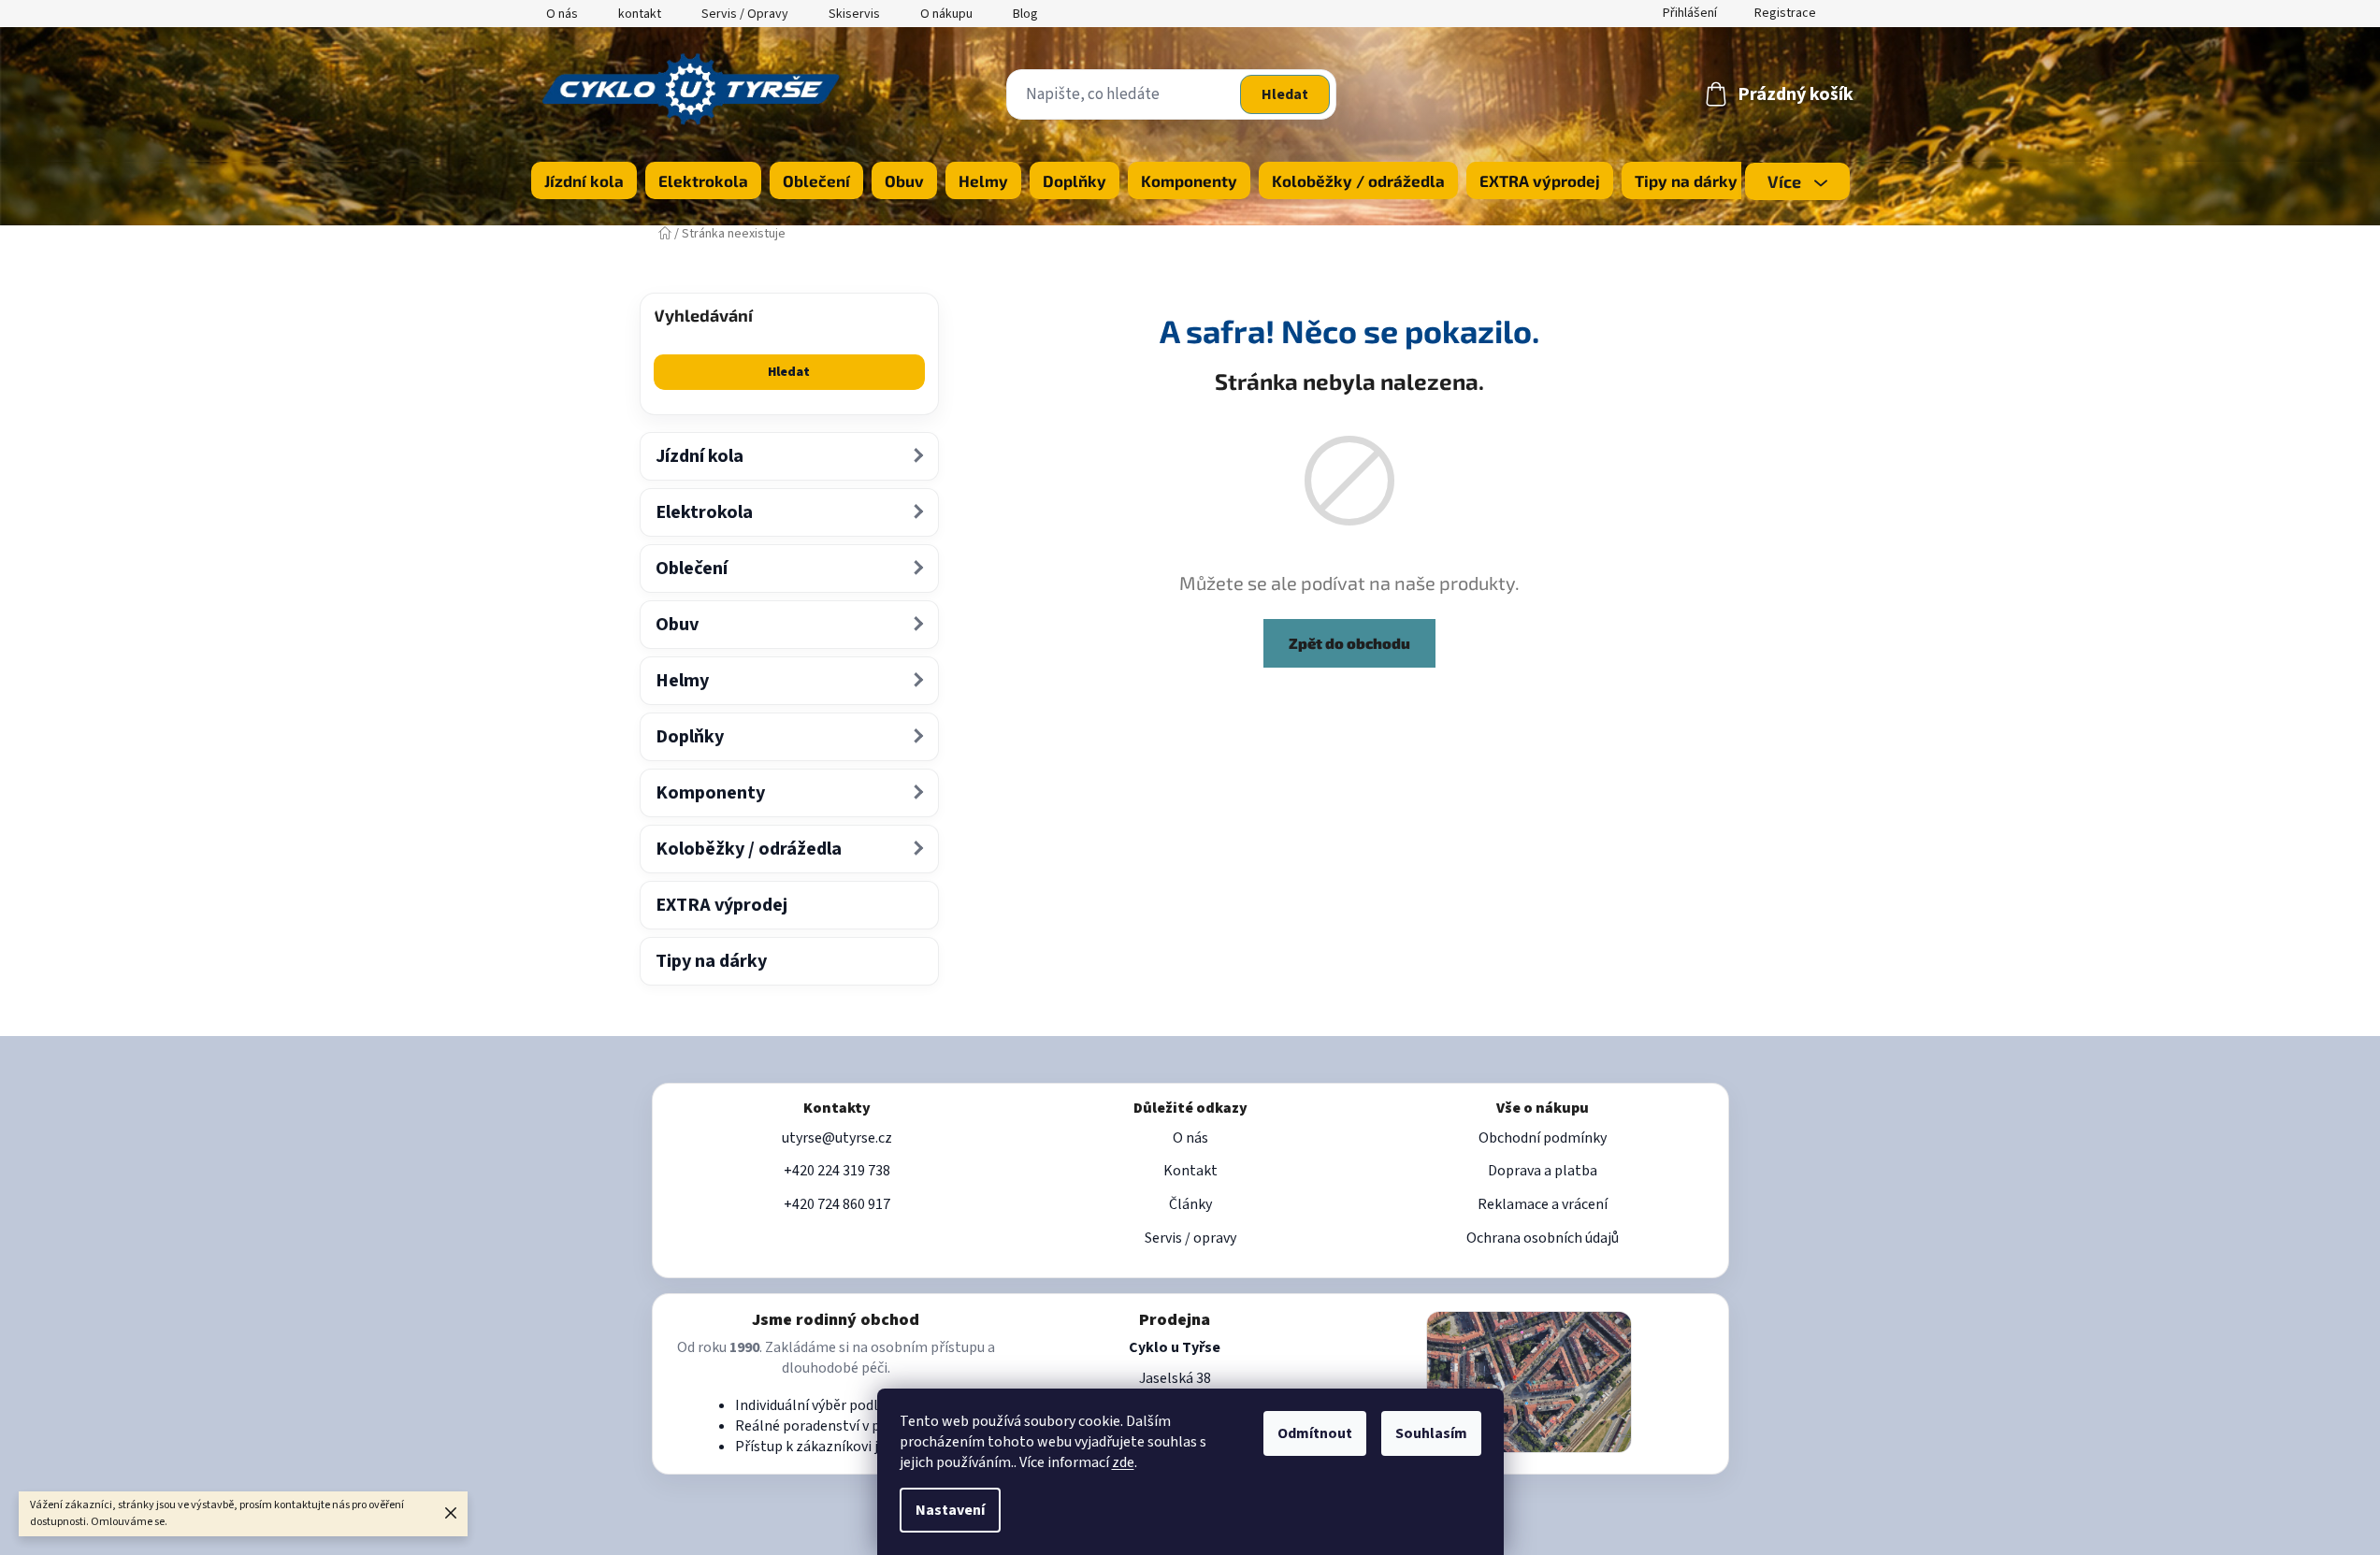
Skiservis (854, 14)
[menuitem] (584, 180)
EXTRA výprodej (721, 905)
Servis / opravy (1190, 1238)
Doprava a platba (1543, 1171)
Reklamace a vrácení (1543, 1204)
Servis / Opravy (745, 14)
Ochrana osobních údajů (1543, 1238)
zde (1123, 1462)
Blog (1025, 14)
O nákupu (946, 14)
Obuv (677, 625)
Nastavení (950, 1510)
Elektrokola (704, 512)
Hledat (1285, 94)
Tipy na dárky (711, 961)
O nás (562, 14)
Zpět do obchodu (1349, 643)
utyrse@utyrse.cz (837, 1138)
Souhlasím (1431, 1433)
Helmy (682, 681)
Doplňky (690, 737)
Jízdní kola (700, 456)
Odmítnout (1315, 1433)
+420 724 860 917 (837, 1204)
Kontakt (1190, 1171)
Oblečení (692, 569)
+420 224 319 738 (837, 1171)
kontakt (640, 14)
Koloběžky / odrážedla (749, 849)
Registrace (1785, 13)
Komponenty (710, 793)
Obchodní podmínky (1543, 1138)
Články (1190, 1204)
